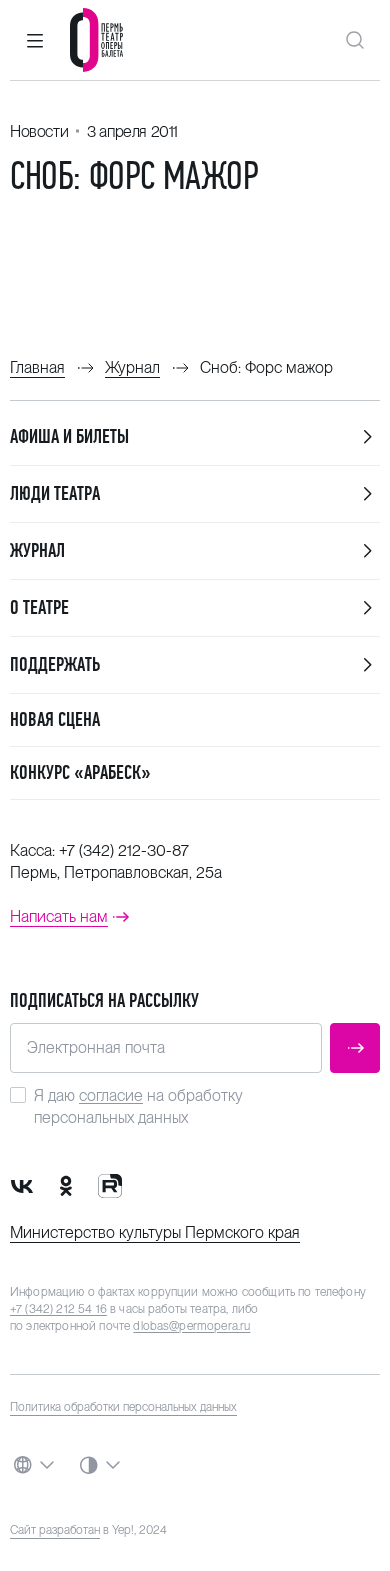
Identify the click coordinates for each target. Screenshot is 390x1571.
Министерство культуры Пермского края (155, 1232)
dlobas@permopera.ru (191, 1326)
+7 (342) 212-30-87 (124, 850)
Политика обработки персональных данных (123, 1407)
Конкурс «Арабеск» (80, 772)
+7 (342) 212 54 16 (58, 1309)
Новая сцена (55, 719)
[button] (35, 40)
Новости (39, 131)
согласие (111, 1095)
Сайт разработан (55, 1530)
